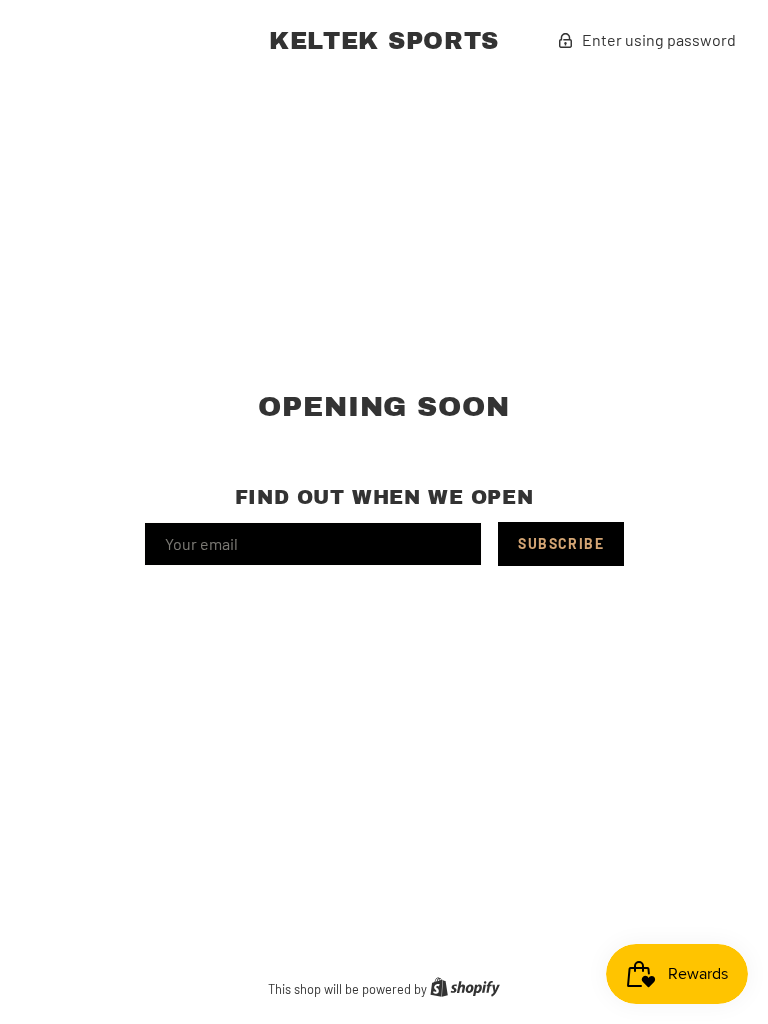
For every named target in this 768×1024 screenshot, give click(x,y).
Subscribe (561, 543)
